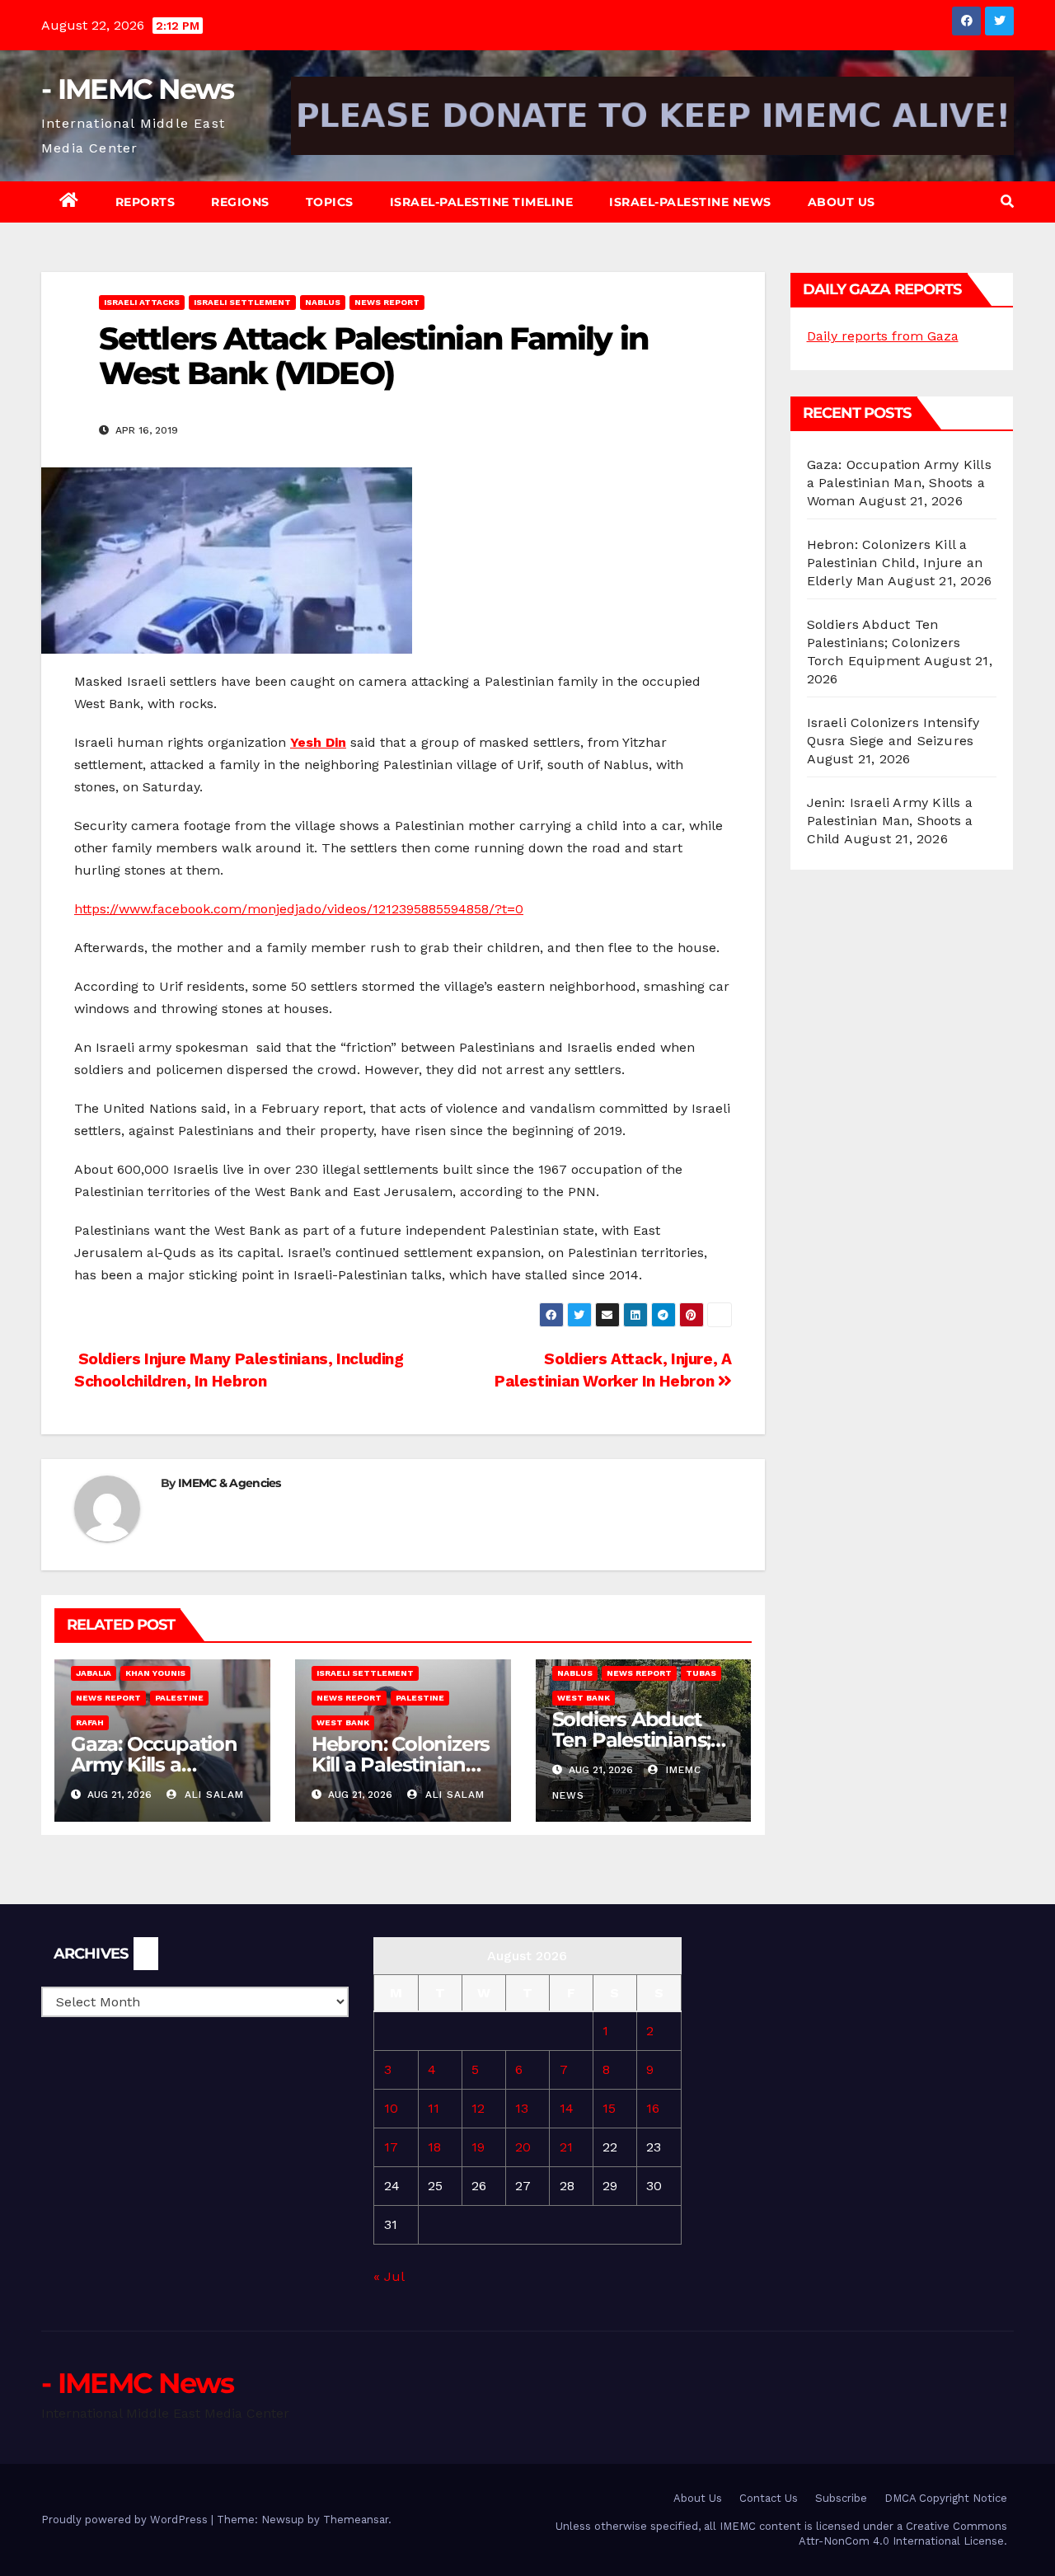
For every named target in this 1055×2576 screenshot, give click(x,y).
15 (609, 2108)
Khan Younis (155, 1673)
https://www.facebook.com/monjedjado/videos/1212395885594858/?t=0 (299, 909)
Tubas (701, 1673)
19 (478, 2147)
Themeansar (356, 2520)
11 (434, 2108)
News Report (387, 302)
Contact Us (769, 2498)
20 (523, 2147)
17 (391, 2147)
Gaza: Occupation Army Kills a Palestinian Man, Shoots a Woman (899, 483)
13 (522, 2108)
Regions (240, 202)
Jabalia (94, 1673)
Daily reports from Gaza (883, 336)
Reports (145, 202)
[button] (1007, 202)
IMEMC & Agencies (230, 1483)
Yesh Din (318, 742)
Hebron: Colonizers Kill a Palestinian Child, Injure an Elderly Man (895, 563)
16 (653, 2108)
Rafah (90, 1722)
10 (391, 2108)
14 (567, 2108)
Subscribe (841, 2498)
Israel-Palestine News (690, 202)
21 (566, 2147)
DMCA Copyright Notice (946, 2498)
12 (478, 2108)
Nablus (323, 302)
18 (434, 2147)
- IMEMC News (138, 89)
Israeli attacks (142, 302)
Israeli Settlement (242, 302)
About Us (842, 202)
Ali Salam (212, 1795)
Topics (330, 202)
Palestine (179, 1698)
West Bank (343, 1722)
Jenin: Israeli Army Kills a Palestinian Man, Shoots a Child (890, 821)
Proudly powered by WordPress (126, 2520)
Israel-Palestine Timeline (482, 202)
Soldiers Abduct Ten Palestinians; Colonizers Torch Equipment (884, 643)
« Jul (389, 2276)
